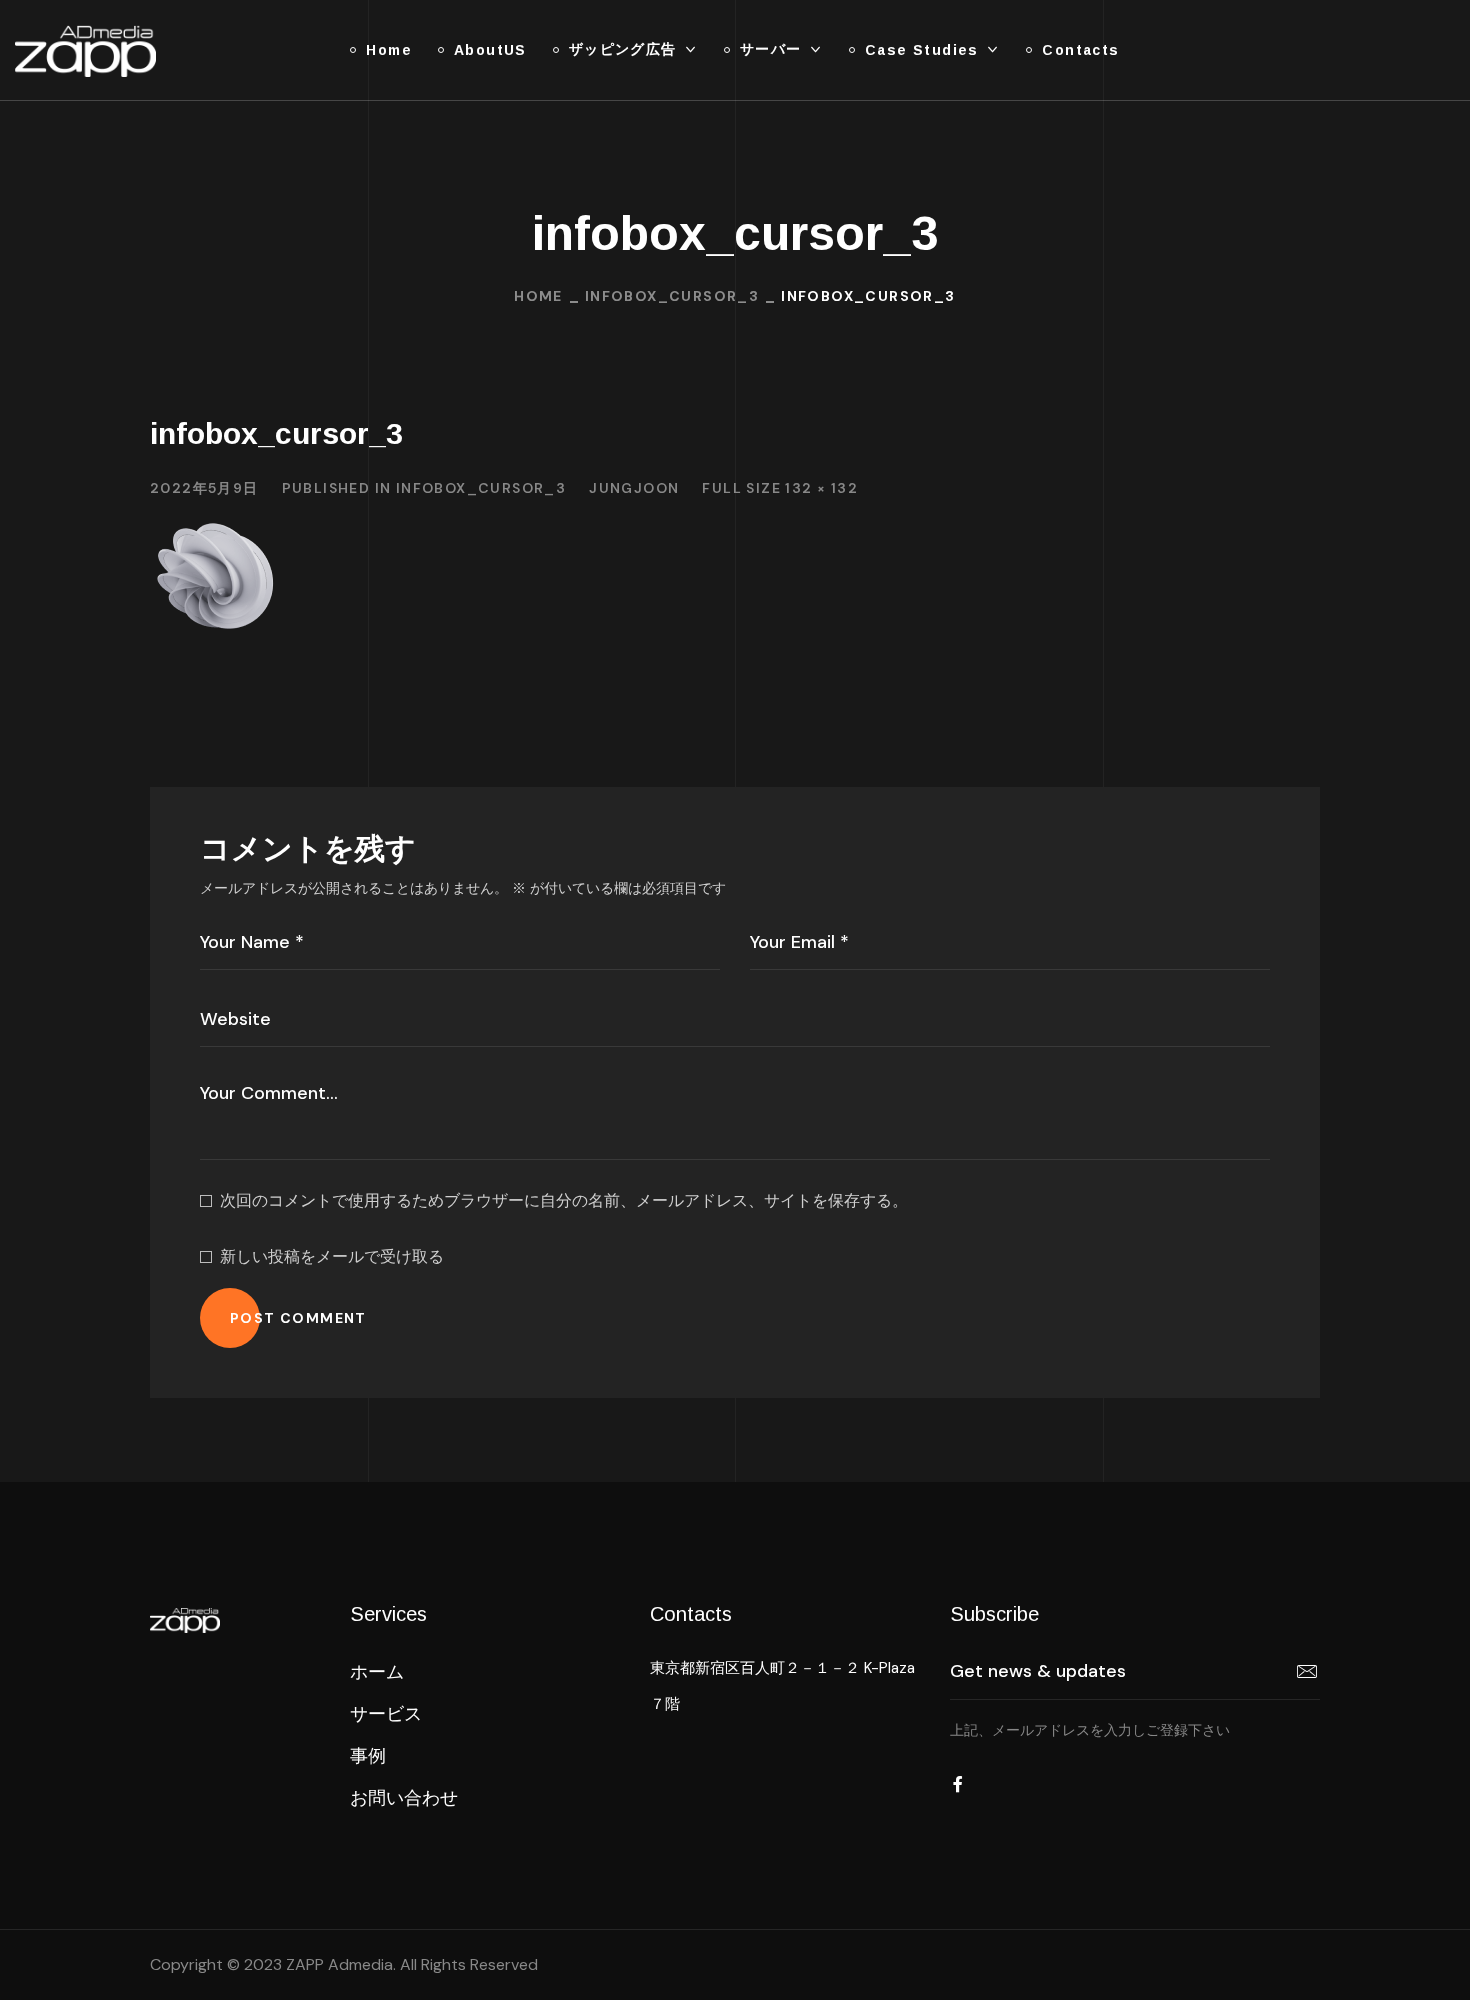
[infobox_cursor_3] (216, 527)
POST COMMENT (298, 1318)
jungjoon (634, 488)
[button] (377, 1672)
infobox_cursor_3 (672, 296)
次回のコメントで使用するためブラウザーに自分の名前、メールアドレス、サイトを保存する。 (564, 1200)
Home (538, 296)
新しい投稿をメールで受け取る (332, 1256)
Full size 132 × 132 (780, 488)
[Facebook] (958, 1784)
